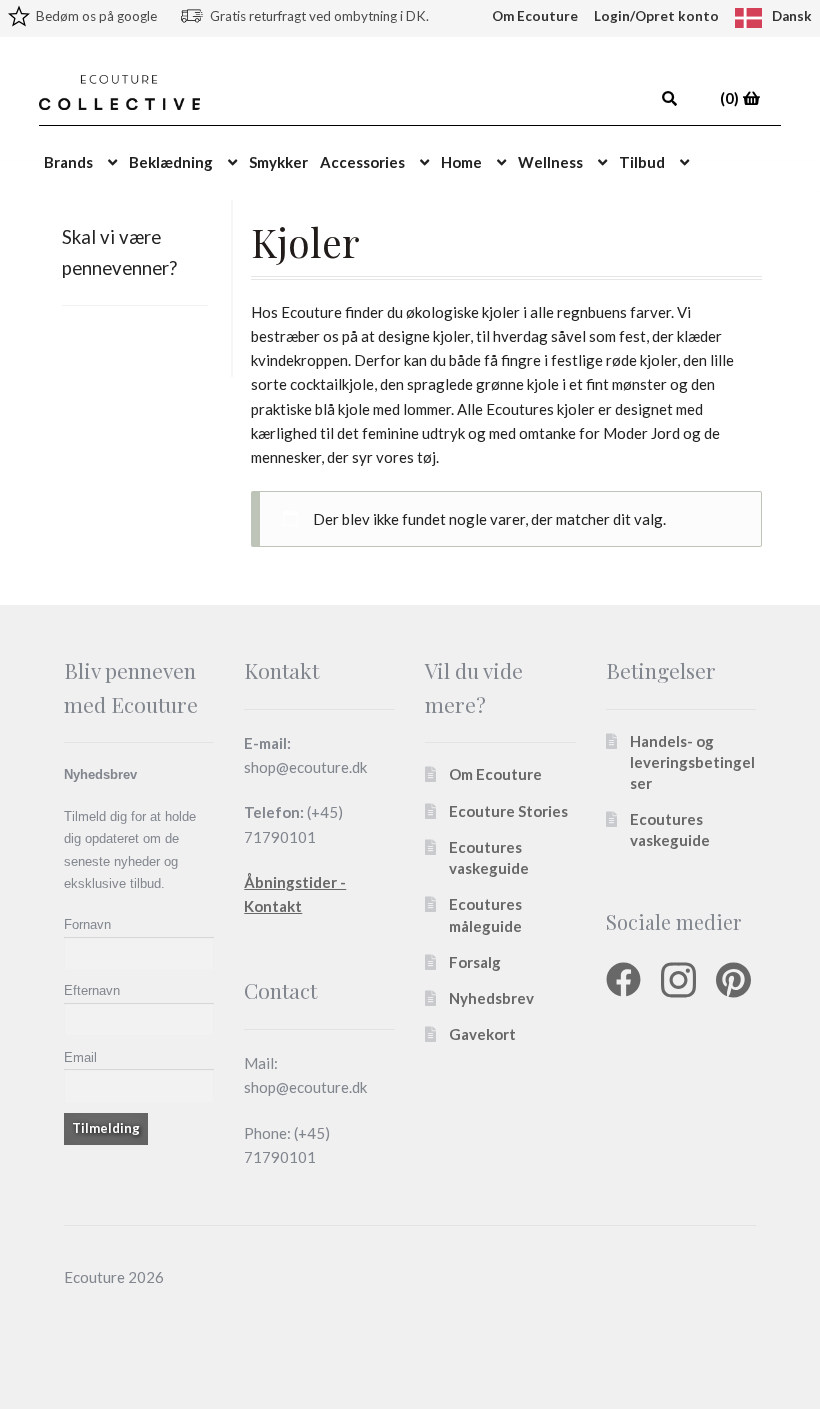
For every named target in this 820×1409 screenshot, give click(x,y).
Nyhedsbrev (491, 998)
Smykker (278, 162)
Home (461, 162)
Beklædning (171, 162)
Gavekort (482, 1034)
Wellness (550, 162)
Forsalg (475, 962)
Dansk (792, 16)
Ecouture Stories (508, 811)
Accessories (362, 162)
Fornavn (87, 924)
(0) (731, 98)
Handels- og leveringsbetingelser (692, 762)
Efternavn (92, 990)
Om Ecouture (535, 16)
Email (80, 1057)
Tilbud (642, 162)
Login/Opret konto (656, 16)
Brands (68, 162)
